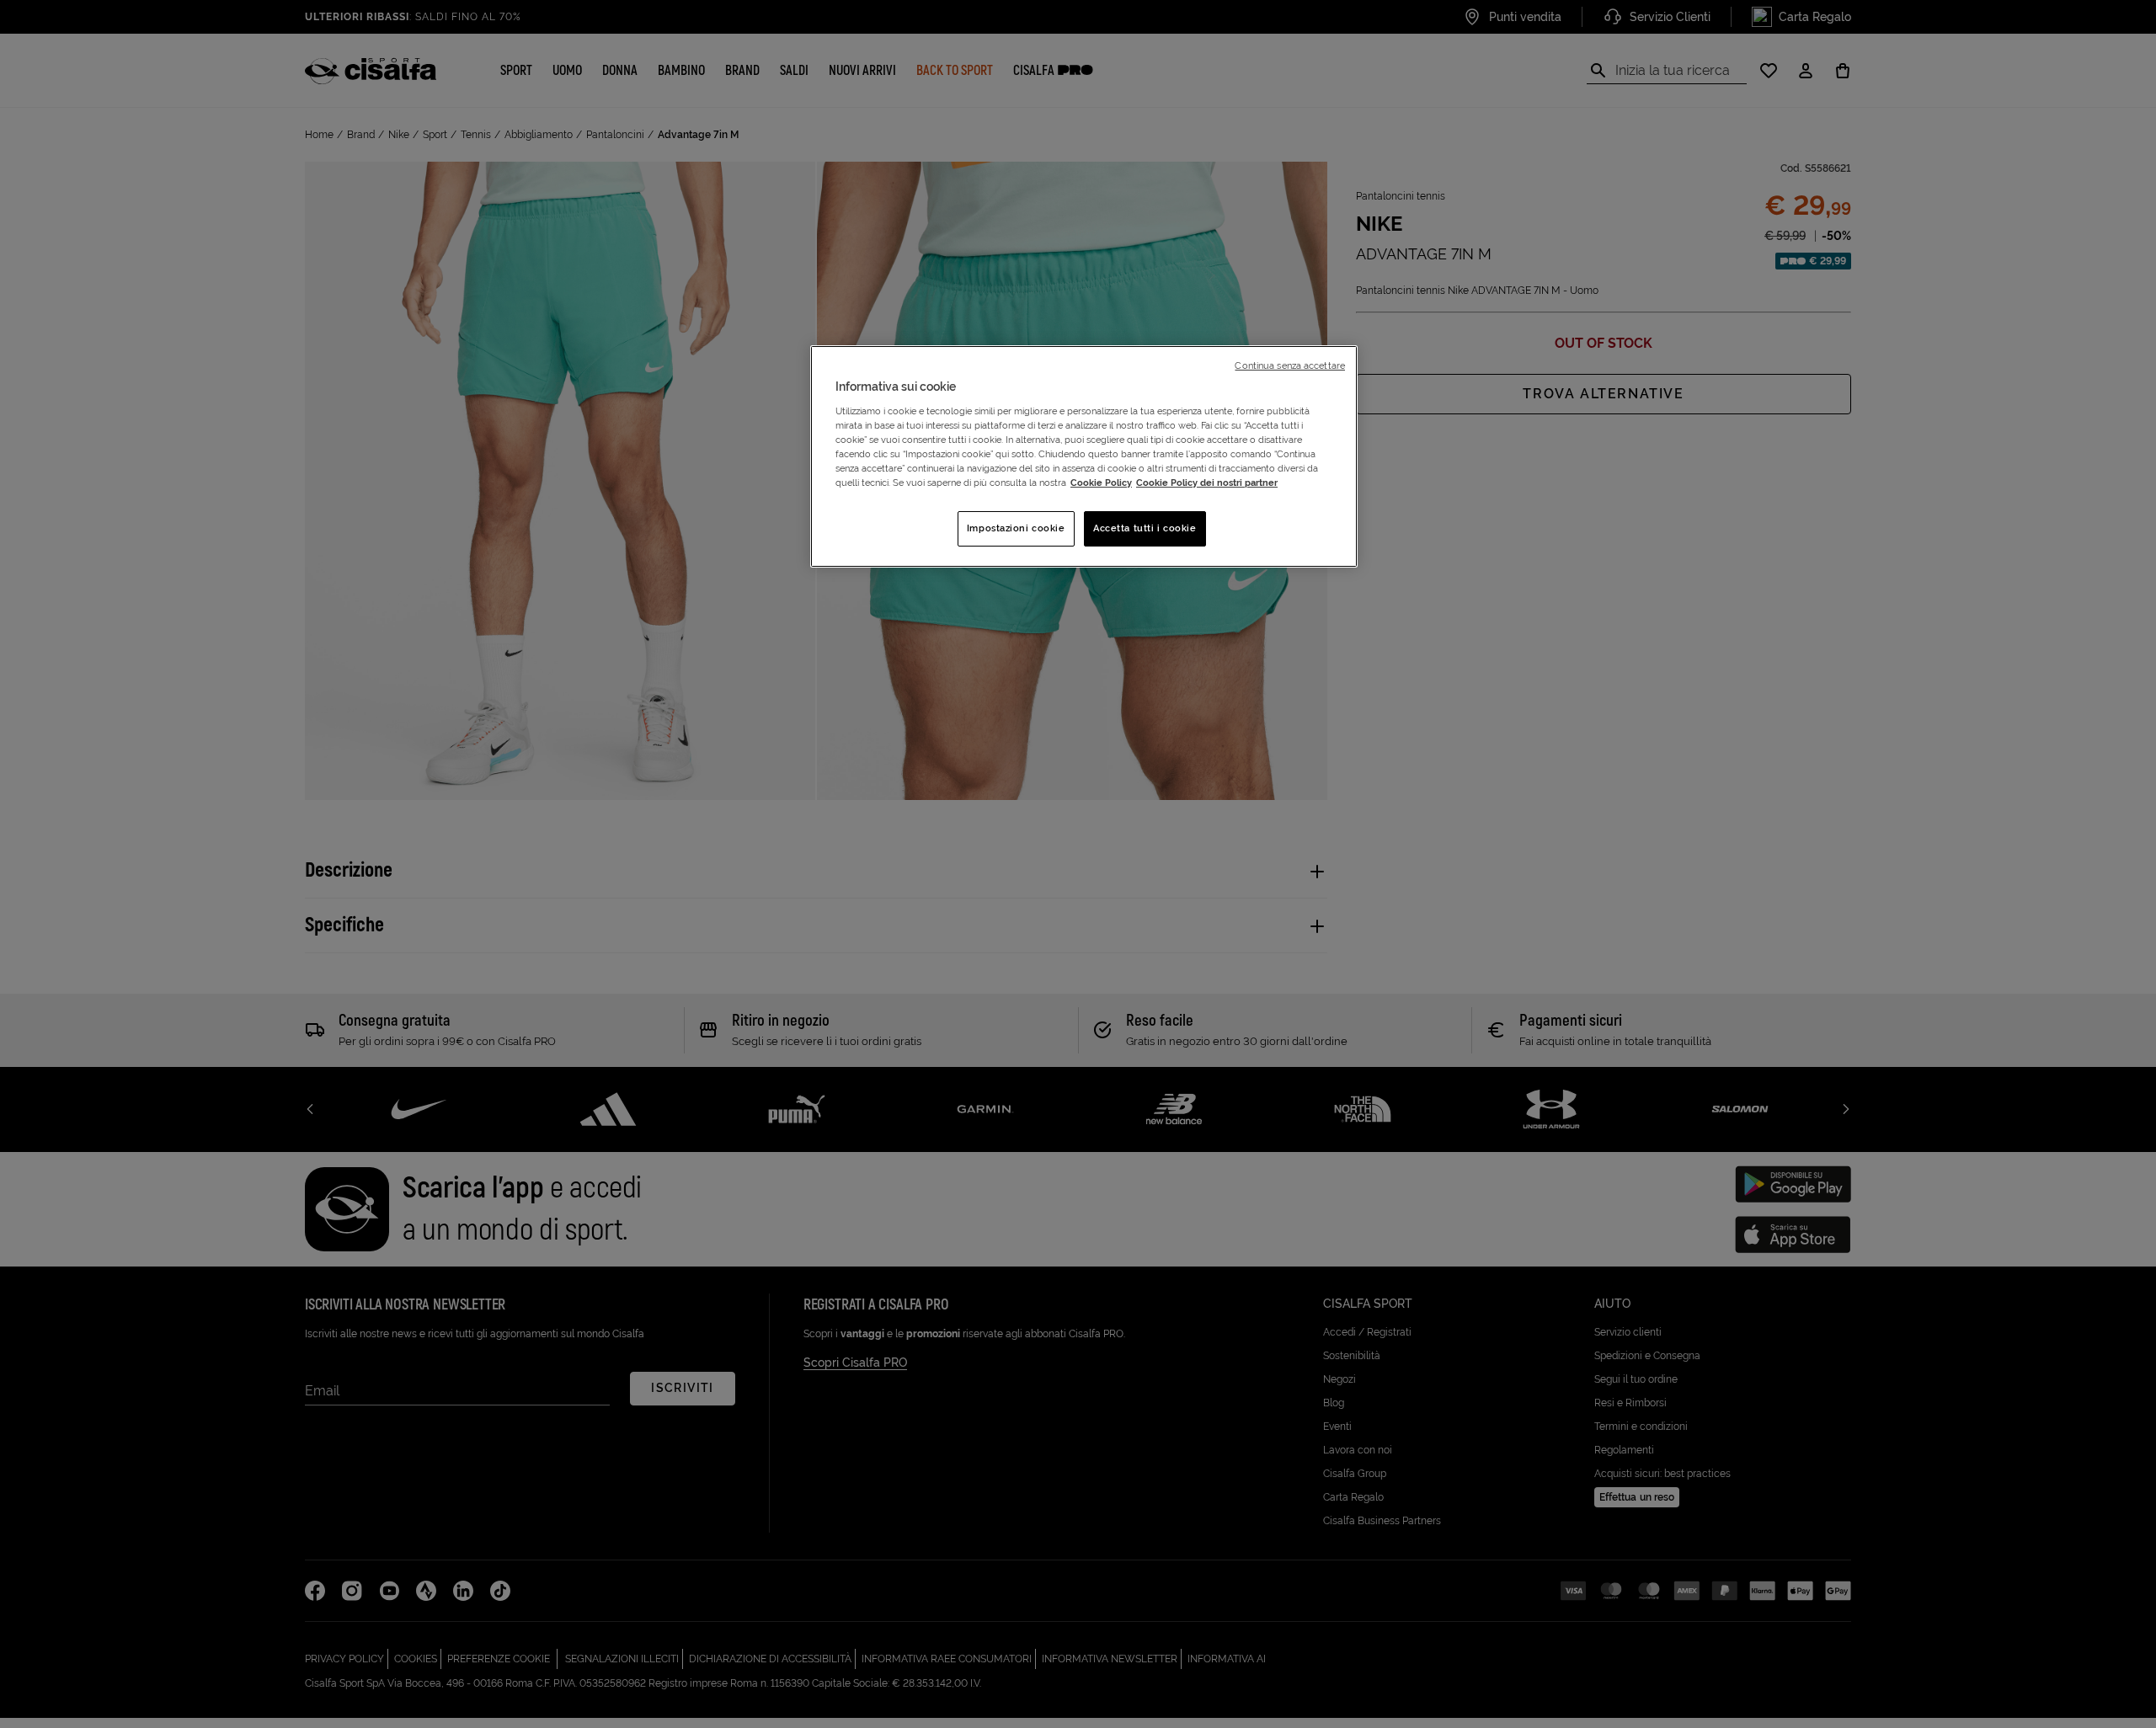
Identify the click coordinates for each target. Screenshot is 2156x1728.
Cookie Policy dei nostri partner (1207, 483)
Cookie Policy (1101, 483)
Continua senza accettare (1290, 365)
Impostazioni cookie (1016, 528)
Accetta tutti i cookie (1145, 528)
